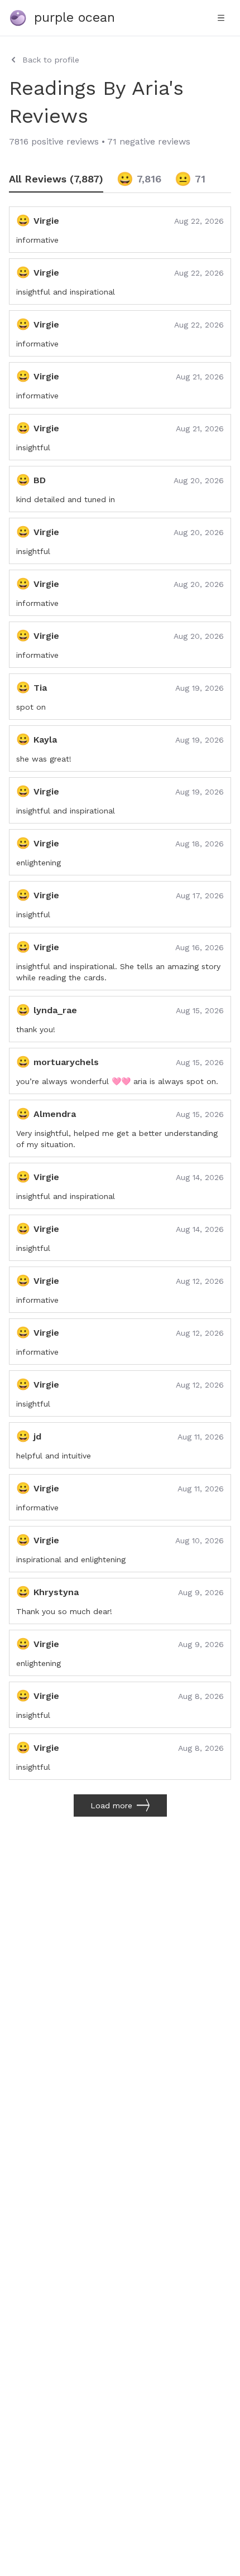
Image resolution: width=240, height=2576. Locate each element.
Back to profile (51, 60)
